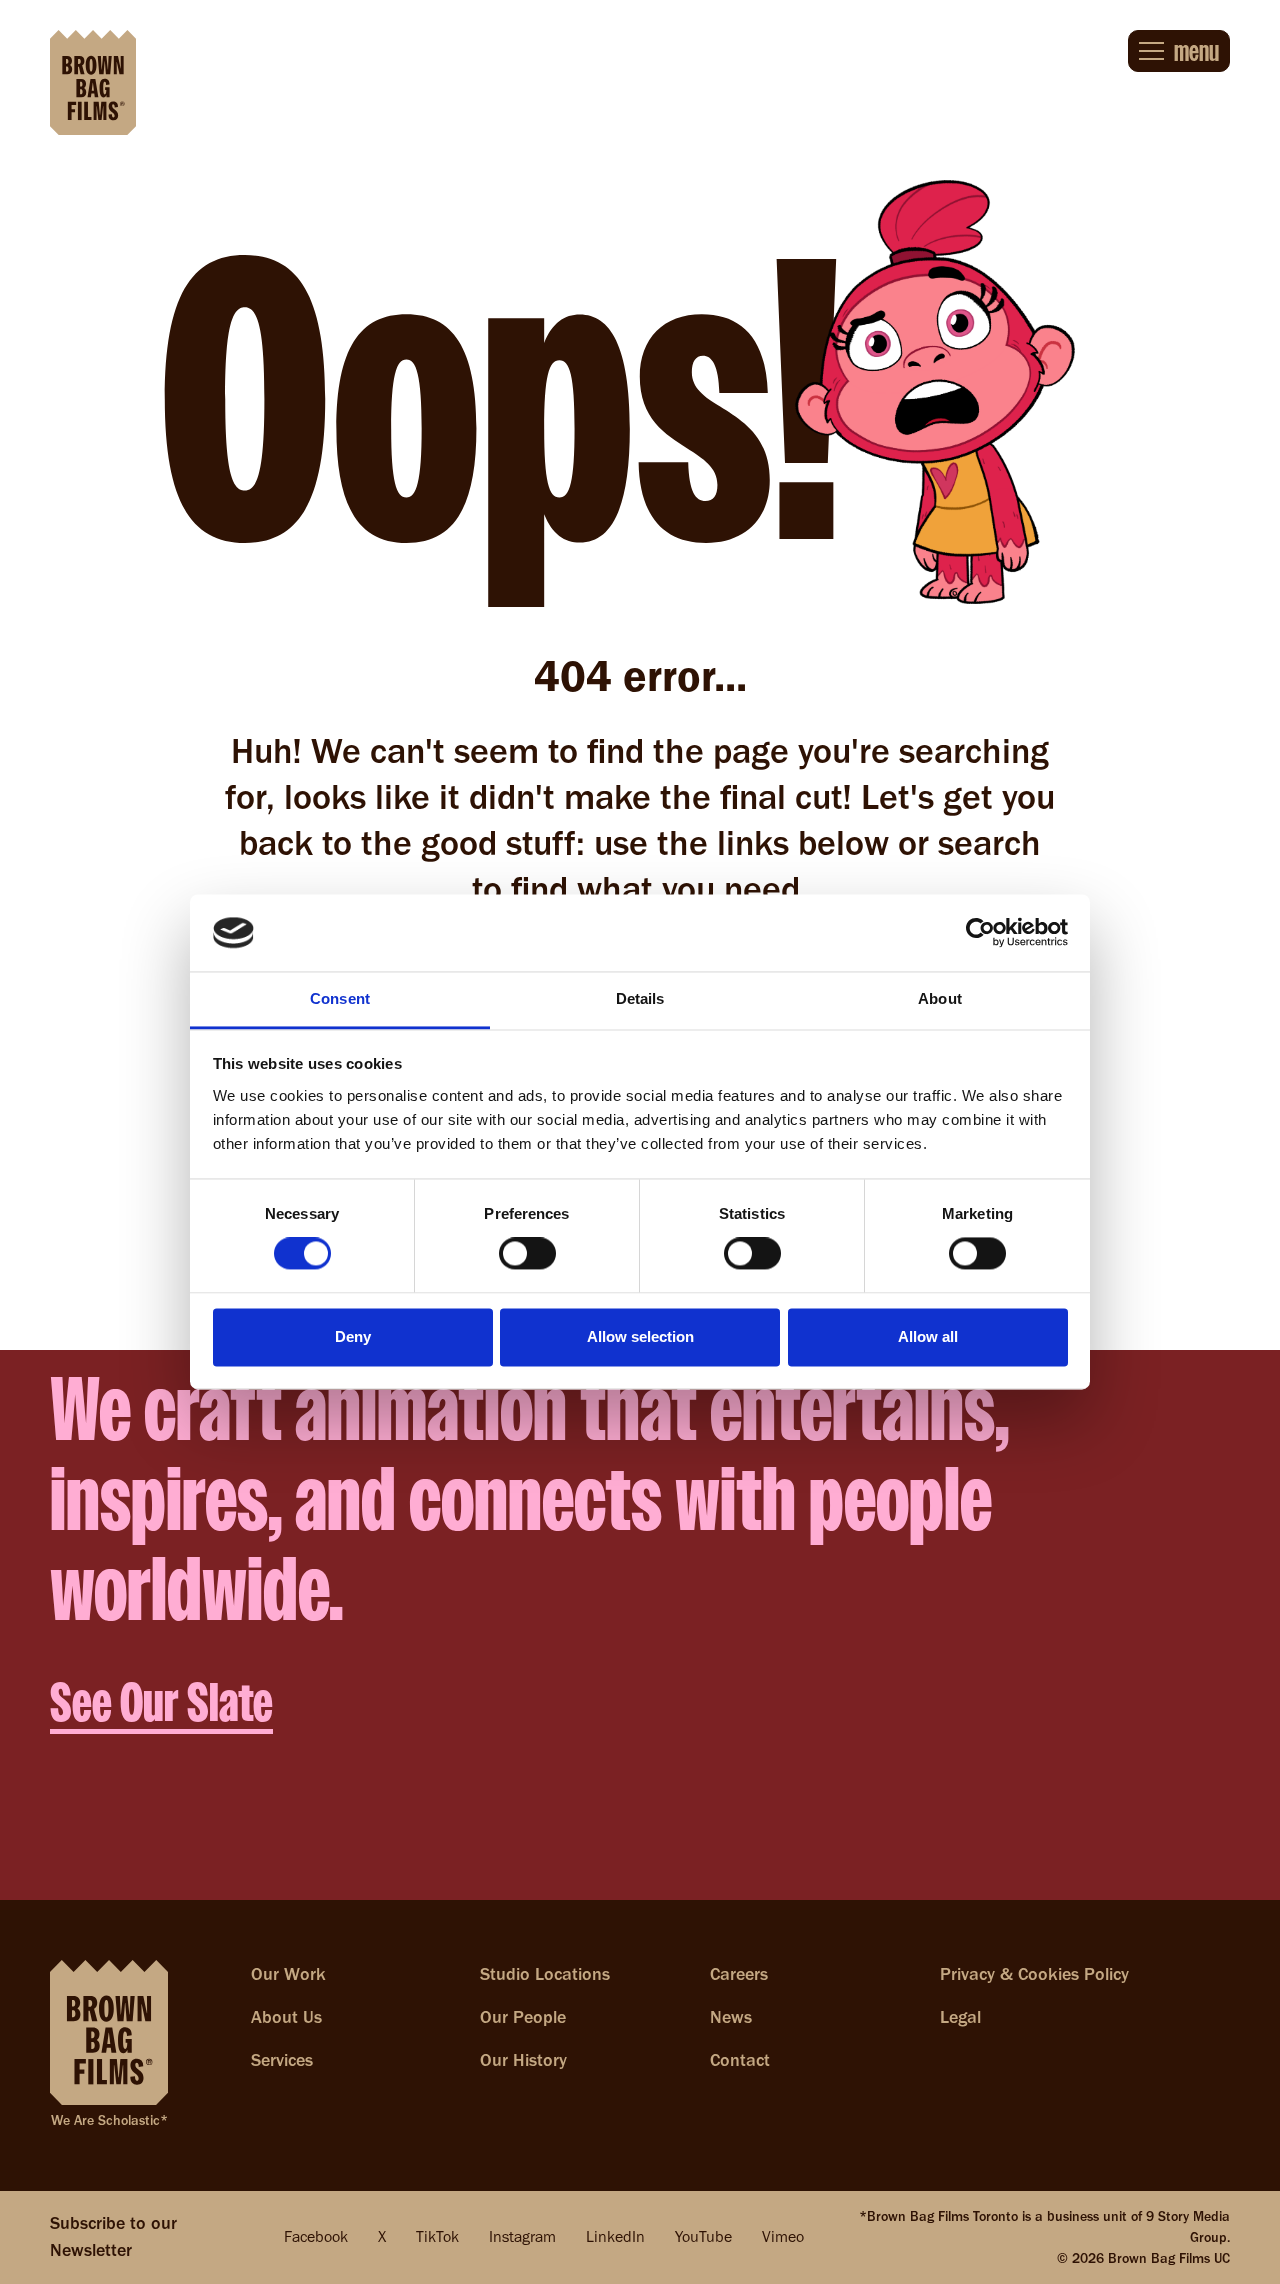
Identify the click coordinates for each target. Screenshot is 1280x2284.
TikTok (437, 2236)
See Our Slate (161, 1702)
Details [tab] (640, 998)
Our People (523, 2017)
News (731, 2017)
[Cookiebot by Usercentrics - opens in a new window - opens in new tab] (980, 933)
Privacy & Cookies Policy (1034, 1974)
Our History (523, 2060)
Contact (740, 2060)
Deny (353, 1336)
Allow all (928, 1336)
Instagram (522, 2236)
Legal (960, 2017)
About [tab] (940, 998)
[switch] (527, 1254)
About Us (286, 2017)
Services (282, 2060)
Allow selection (640, 1336)
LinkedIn (615, 2236)
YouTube (703, 2236)
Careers (739, 1974)
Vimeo (783, 2236)
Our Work (288, 1974)
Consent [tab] (340, 998)
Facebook (316, 2236)
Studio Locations (545, 1974)
